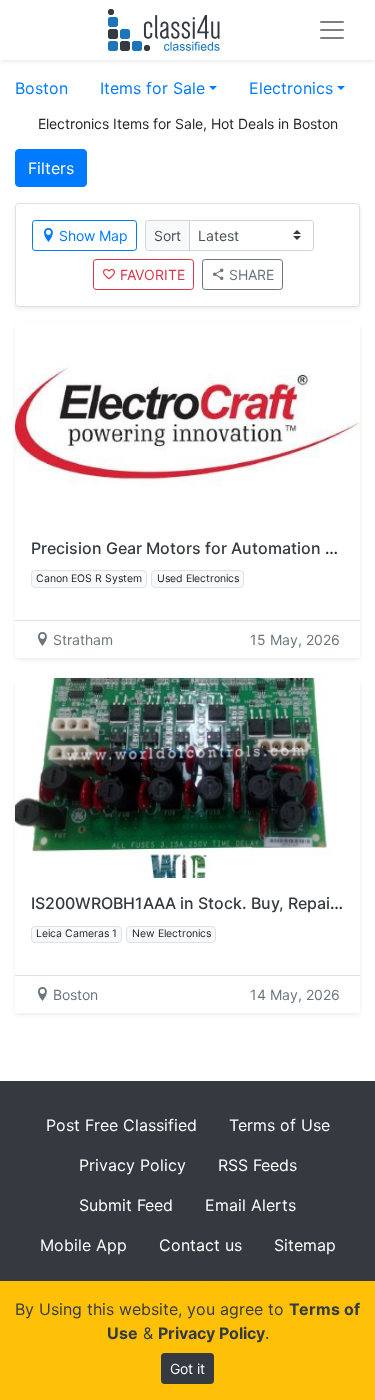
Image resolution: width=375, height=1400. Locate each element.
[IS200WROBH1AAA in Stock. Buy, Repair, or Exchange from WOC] (187, 778)
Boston (41, 88)
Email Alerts (250, 1205)
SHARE (251, 274)
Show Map (93, 235)
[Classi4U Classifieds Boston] (168, 30)
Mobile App (83, 1245)
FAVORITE (152, 274)
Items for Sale (152, 88)
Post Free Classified (121, 1125)
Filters (51, 168)
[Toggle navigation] (332, 30)
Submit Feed (126, 1205)
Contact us (200, 1245)
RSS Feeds (257, 1165)
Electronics (291, 88)
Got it (187, 1368)
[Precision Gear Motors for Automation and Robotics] (187, 423)
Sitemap (305, 1245)
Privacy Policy (132, 1165)
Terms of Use (279, 1125)
